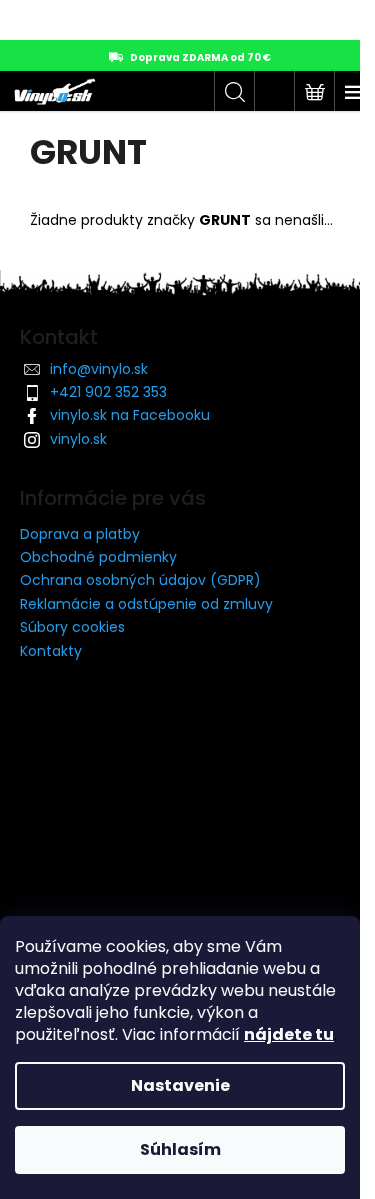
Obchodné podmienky (98, 557)
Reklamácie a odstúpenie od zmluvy (146, 604)
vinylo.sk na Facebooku (130, 415)
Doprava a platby (80, 534)
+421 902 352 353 (108, 392)
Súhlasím (180, 1149)
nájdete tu (289, 1034)
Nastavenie (180, 1085)
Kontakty (51, 651)
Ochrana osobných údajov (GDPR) (140, 580)
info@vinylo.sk (99, 369)
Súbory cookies (72, 627)
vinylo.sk (78, 439)
